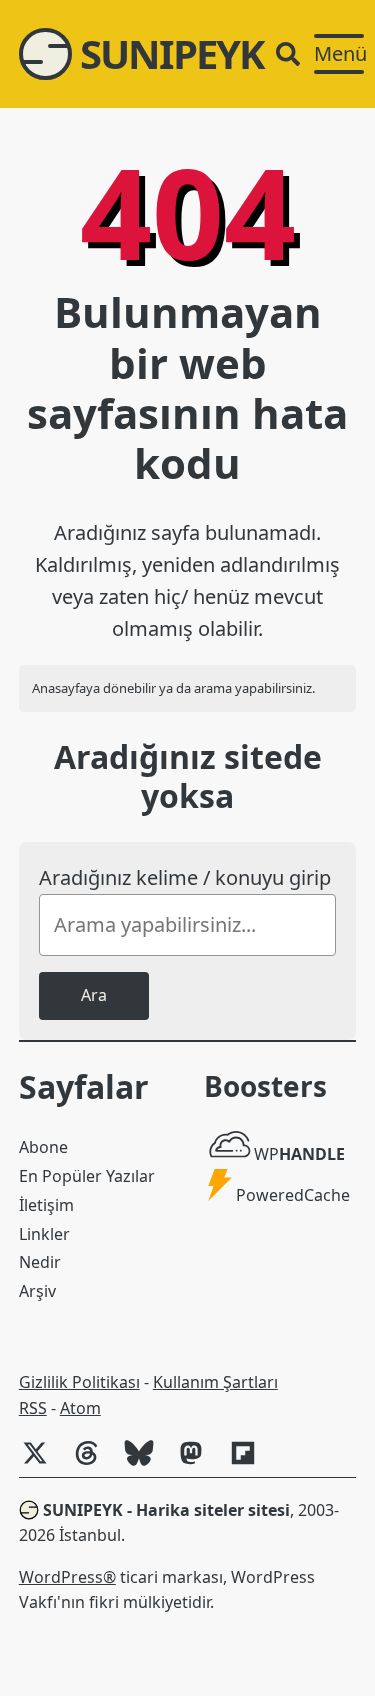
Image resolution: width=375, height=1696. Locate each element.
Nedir (40, 1262)
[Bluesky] (147, 1463)
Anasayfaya (66, 688)
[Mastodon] (199, 1463)
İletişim (46, 1205)
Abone (43, 1147)
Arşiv (37, 1291)
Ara (94, 995)
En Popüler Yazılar (87, 1176)
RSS (33, 1408)
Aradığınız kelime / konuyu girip (185, 877)
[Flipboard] (251, 1463)
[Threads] (95, 1463)
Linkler (44, 1234)
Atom (80, 1408)
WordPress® (67, 1577)
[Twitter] (43, 1463)
